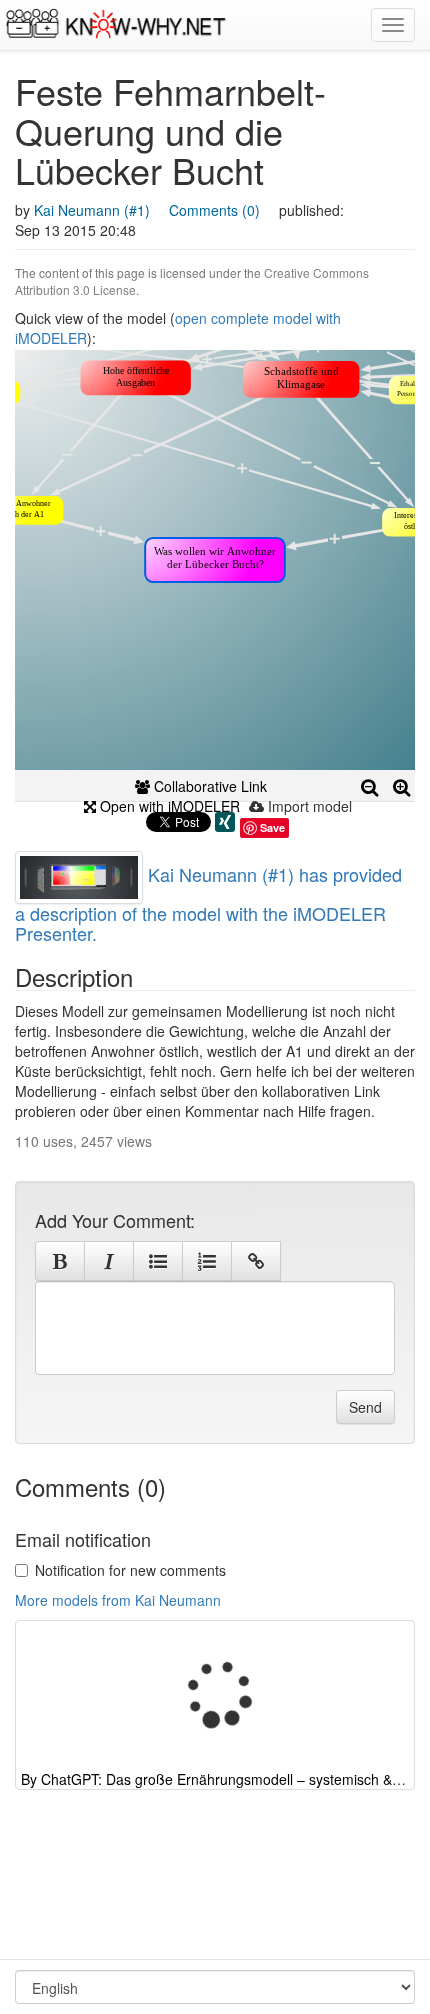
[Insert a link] (256, 1261)
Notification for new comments (130, 1570)
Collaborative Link (208, 786)
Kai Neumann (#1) (92, 210)
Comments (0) (214, 210)
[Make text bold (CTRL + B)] (60, 1261)
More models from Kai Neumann (118, 1600)
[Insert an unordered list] (158, 1261)
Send (365, 1407)
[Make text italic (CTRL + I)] (109, 1261)
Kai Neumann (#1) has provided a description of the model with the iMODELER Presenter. (208, 903)
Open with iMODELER (168, 806)
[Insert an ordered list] (207, 1261)
